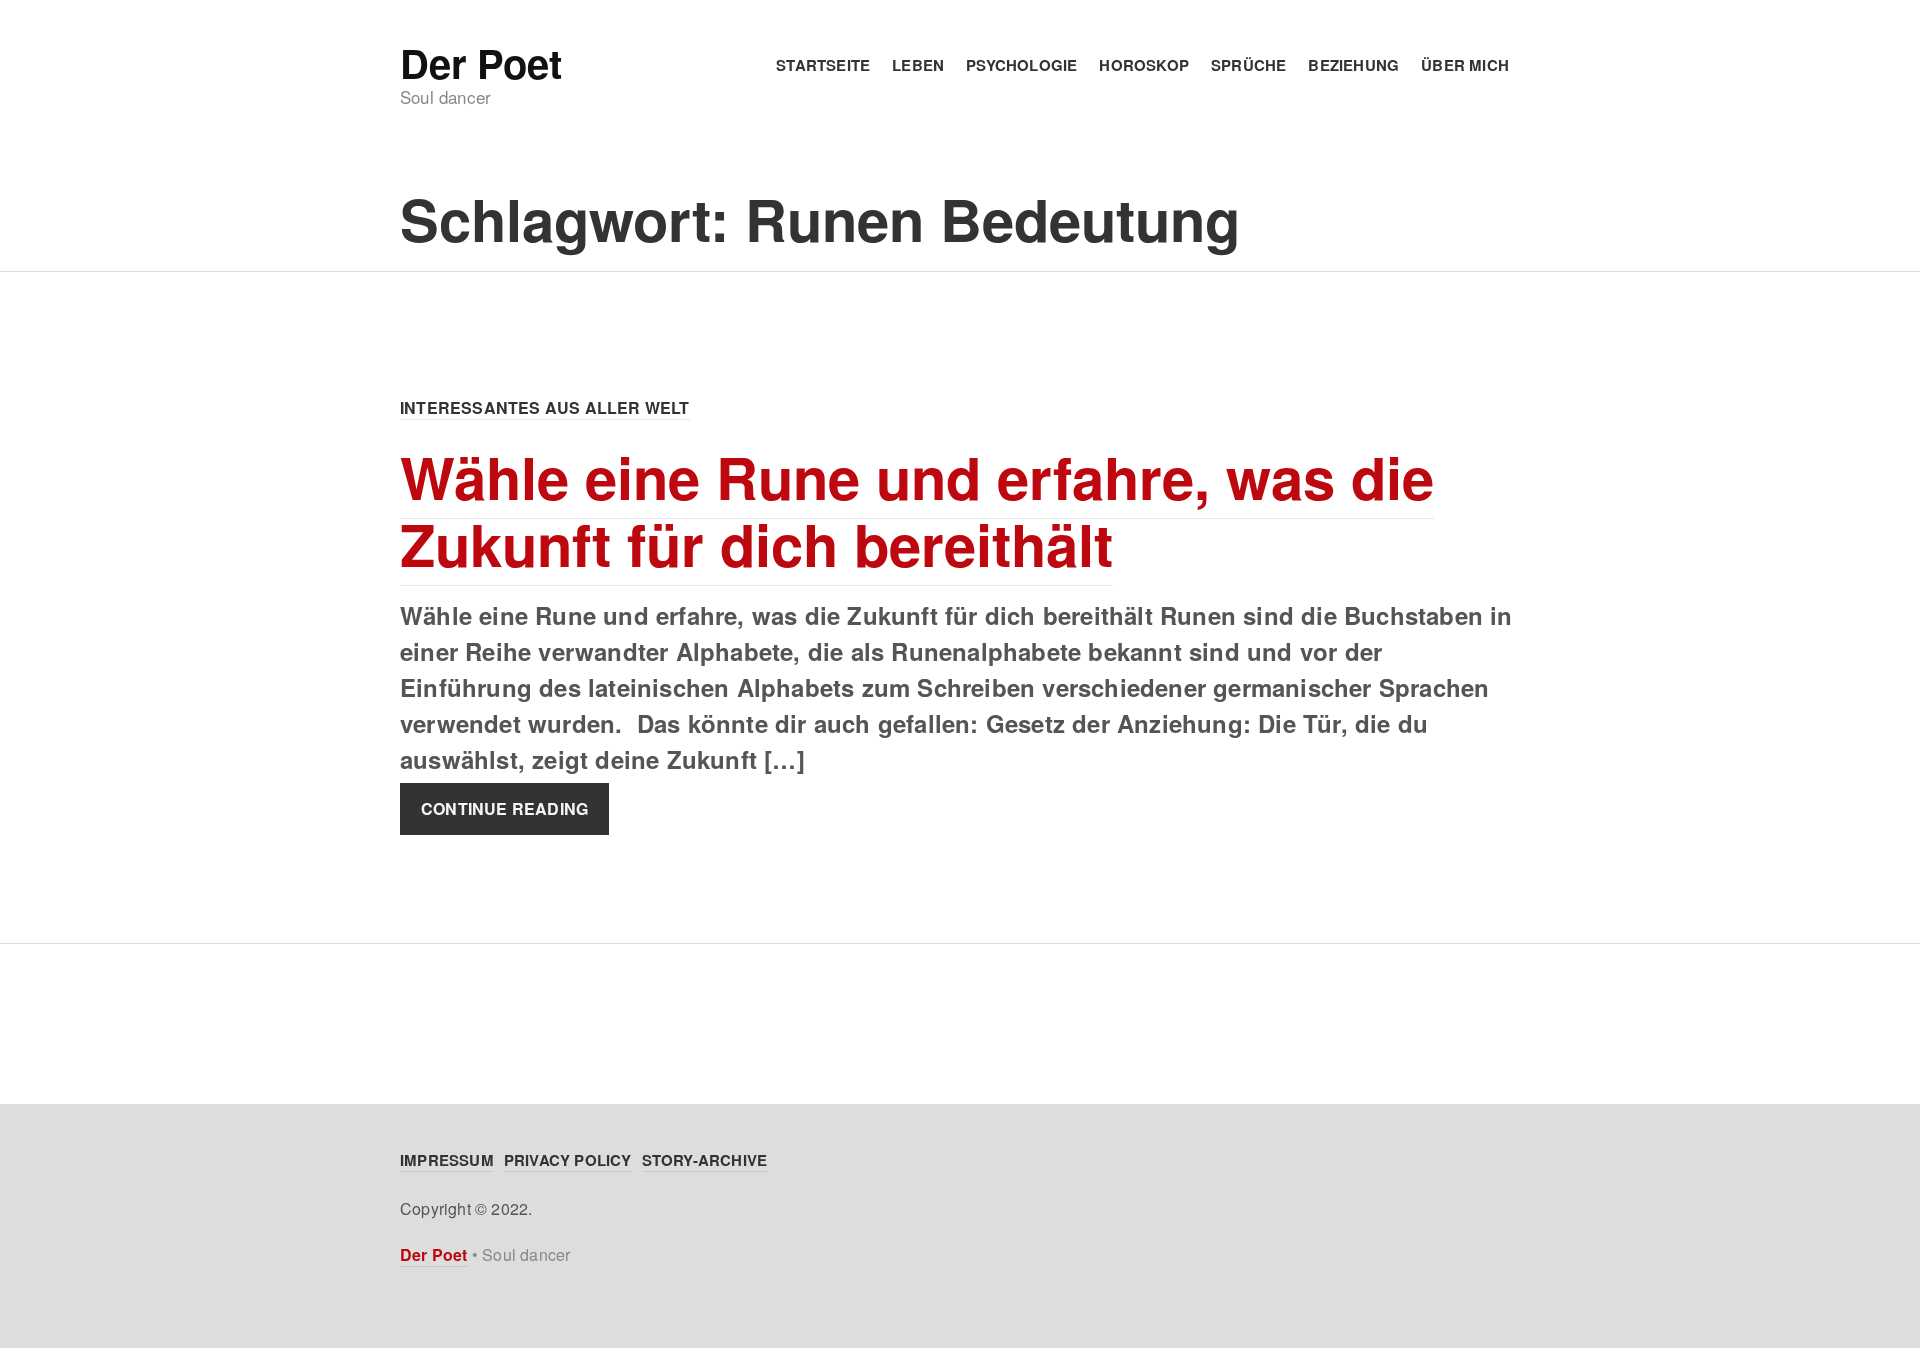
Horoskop (1144, 65)
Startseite (823, 65)
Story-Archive (705, 1160)
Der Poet (480, 63)
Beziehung (1353, 65)
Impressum (447, 1160)
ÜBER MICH (1465, 65)
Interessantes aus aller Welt (545, 407)
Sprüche (1248, 65)
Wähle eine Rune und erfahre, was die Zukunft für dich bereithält (917, 510)
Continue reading (504, 808)
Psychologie (1021, 65)
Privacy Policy (568, 1160)
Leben (918, 65)
